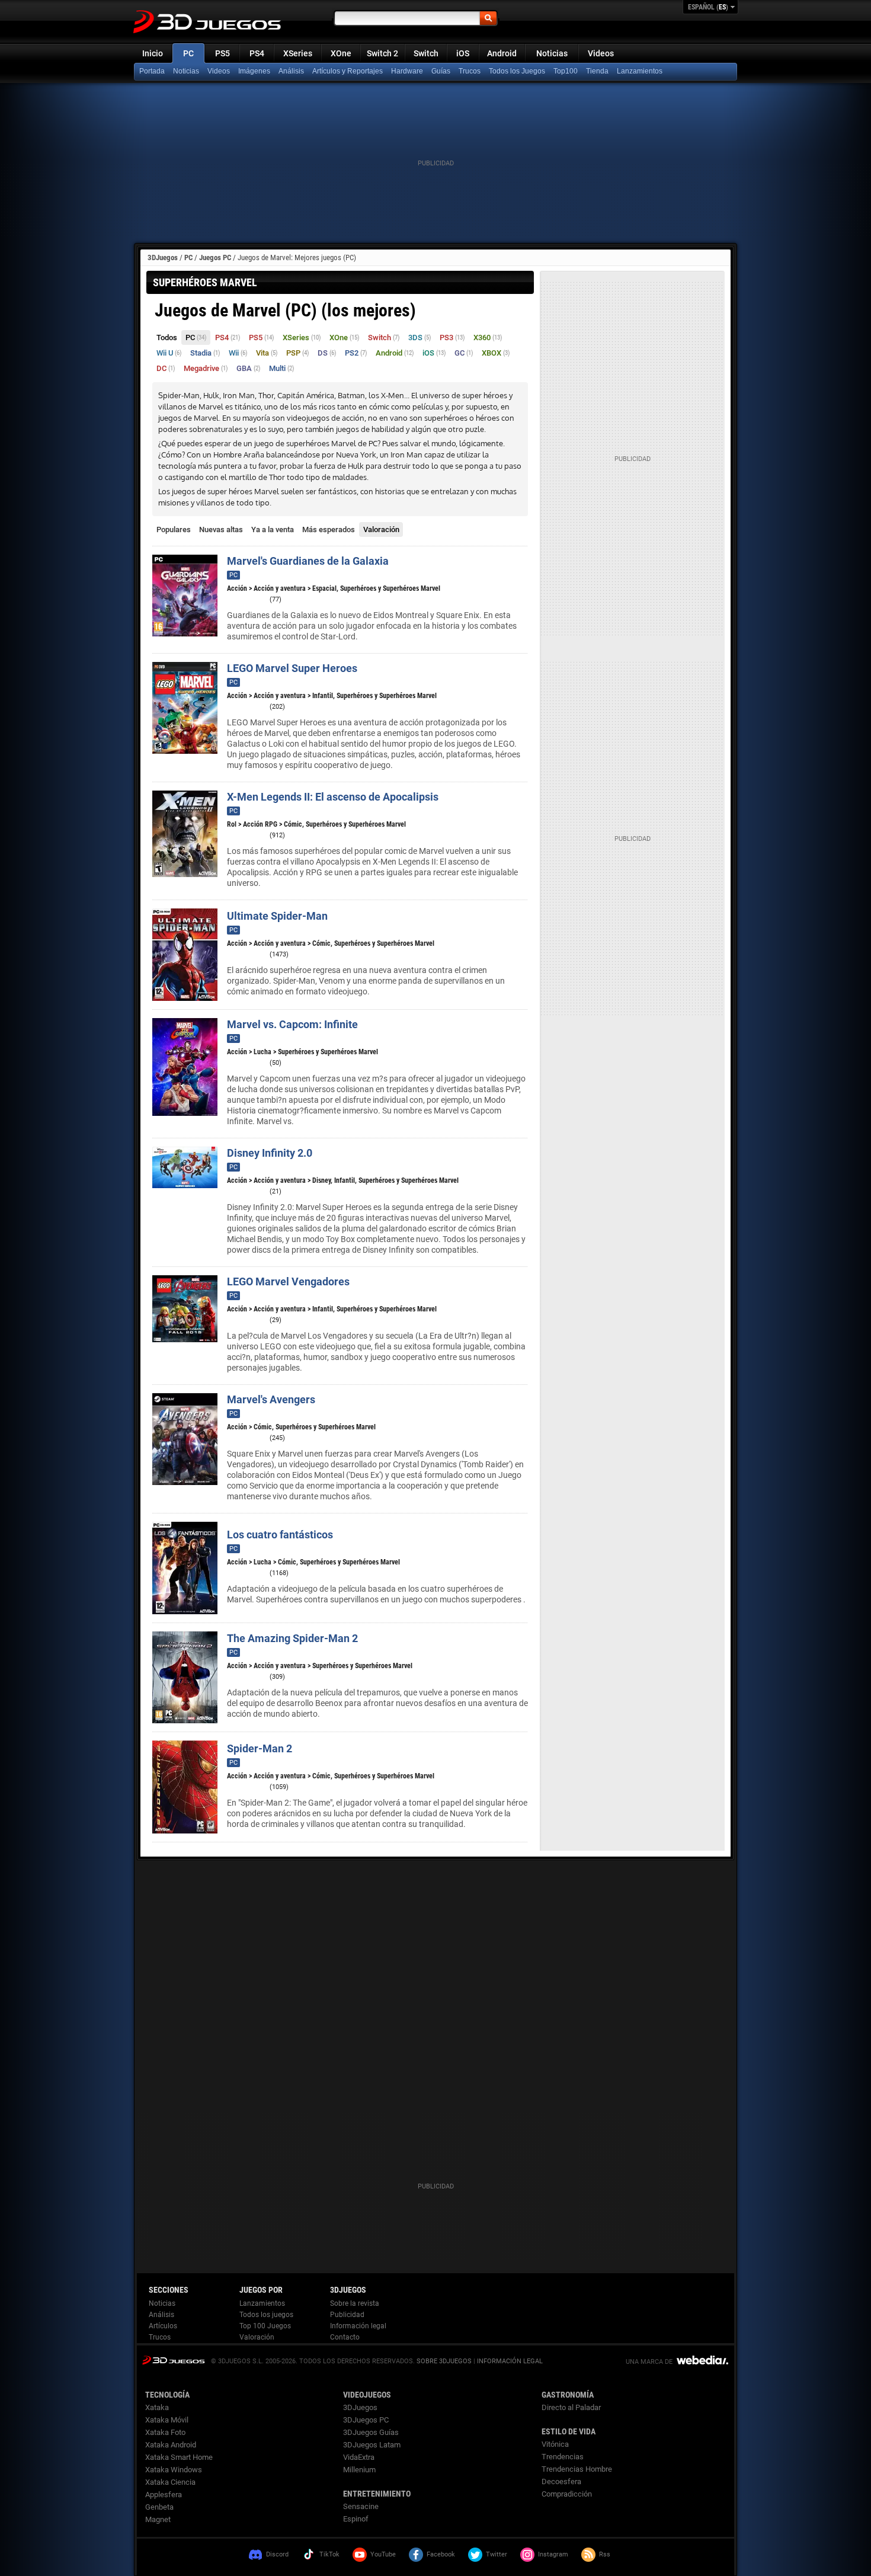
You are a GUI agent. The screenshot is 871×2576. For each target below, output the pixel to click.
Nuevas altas (221, 529)
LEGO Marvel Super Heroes (292, 668)
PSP (298, 353)
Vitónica (555, 2444)
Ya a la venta (273, 529)
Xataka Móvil (167, 2420)
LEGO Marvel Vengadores (288, 1281)
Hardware (407, 71)
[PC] (598, 72)
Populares (174, 529)
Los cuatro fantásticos (280, 1535)
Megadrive (206, 368)
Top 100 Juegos (265, 2326)
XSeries (298, 53)
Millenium (359, 2470)
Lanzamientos (640, 71)
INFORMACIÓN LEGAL (510, 2361)
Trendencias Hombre (577, 2469)
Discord (277, 2554)
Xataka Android (171, 2445)
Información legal (358, 2326)
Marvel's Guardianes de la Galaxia (308, 561)
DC (166, 368)
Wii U (169, 353)
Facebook (441, 2554)
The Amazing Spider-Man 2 (292, 1638)
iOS (463, 53)
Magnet (158, 2519)
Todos (167, 337)
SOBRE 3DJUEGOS (444, 2361)
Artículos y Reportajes (348, 71)
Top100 (566, 71)
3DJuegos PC (366, 2420)
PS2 (356, 353)
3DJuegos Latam (372, 2445)
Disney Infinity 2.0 (270, 1153)
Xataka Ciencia (170, 2482)
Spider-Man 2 (260, 1748)
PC (188, 53)
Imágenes (254, 71)
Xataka (157, 2407)
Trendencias (563, 2457)
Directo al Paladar (571, 2407)
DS (327, 353)
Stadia (205, 353)
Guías (441, 71)
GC (464, 353)
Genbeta (159, 2507)
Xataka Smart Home (179, 2457)
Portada (152, 71)
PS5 (222, 53)
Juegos (173, 2360)
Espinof (356, 2519)
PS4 (257, 53)
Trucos (470, 71)
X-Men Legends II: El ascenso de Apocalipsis (333, 797)
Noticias (552, 53)
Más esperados (329, 529)
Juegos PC (215, 257)
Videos (601, 53)
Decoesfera (561, 2481)
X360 (488, 337)
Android (502, 53)
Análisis (291, 71)
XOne (341, 53)
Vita (267, 353)
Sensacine (361, 2506)
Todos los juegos (266, 2315)
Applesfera (164, 2495)
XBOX (496, 353)
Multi (282, 368)
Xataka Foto (165, 2432)
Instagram (553, 2554)
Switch (426, 53)
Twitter (497, 2554)
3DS (420, 337)
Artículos (163, 2326)
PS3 (452, 337)
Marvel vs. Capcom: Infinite (292, 1024)
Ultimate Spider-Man (277, 916)
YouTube (383, 2554)
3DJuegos (163, 257)
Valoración (381, 529)
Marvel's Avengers (271, 1399)
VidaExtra (359, 2457)
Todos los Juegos (517, 71)
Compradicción (567, 2494)
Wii (238, 353)
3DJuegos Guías (371, 2432)
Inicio (153, 53)
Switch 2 (382, 53)
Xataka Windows (174, 2470)
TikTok (329, 2554)
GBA (249, 368)
